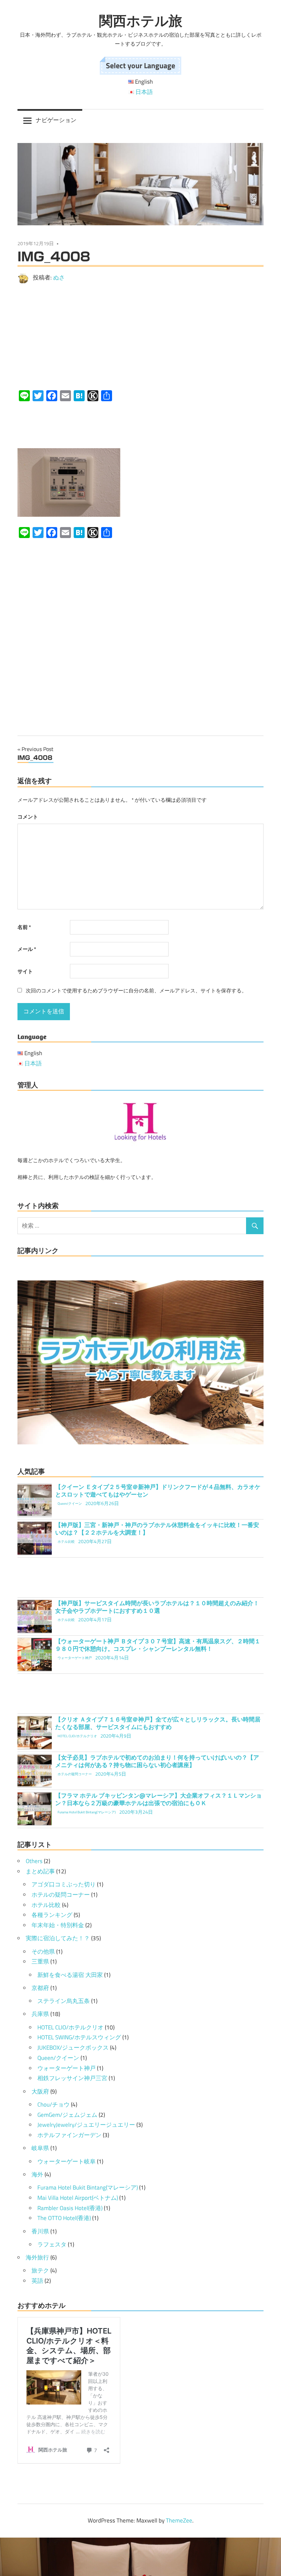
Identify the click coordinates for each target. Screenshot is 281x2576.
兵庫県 (40, 2014)
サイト (25, 971)
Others (34, 1861)
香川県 (40, 2231)
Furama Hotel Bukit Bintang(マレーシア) (88, 2187)
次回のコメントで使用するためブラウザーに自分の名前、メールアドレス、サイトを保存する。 (136, 991)
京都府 (40, 1988)
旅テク (40, 2270)
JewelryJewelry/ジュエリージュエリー (86, 2125)
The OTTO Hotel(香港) (64, 2218)
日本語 (144, 92)
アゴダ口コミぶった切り (64, 1884)
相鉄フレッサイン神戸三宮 (72, 2078)
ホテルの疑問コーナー (61, 1895)
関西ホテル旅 (141, 21)
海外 (37, 2174)
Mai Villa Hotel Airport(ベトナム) (78, 2198)
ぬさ (59, 277)
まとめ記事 (40, 1871)
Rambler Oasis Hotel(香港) (70, 2208)
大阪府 (40, 2091)
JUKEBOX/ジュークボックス (73, 2048)
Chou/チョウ (53, 2104)
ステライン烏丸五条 (64, 2001)
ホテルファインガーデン (69, 2135)
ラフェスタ (52, 2244)
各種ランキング (52, 1915)
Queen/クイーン (58, 2058)
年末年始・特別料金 (58, 1925)
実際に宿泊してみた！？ (58, 1938)
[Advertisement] (140, 337)
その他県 (43, 1952)
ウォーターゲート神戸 (66, 2068)
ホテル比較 (46, 1905)
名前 (24, 927)
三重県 (40, 1961)
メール (27, 949)
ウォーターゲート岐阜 (66, 2161)
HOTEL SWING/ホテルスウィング (79, 2037)
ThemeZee (179, 2520)
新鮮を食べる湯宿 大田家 (70, 1975)
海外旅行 (37, 2257)
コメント (28, 817)
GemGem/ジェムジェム (67, 2115)
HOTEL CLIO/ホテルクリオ (70, 2027)
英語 (37, 2281)
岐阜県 (40, 2148)
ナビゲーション (56, 120)
